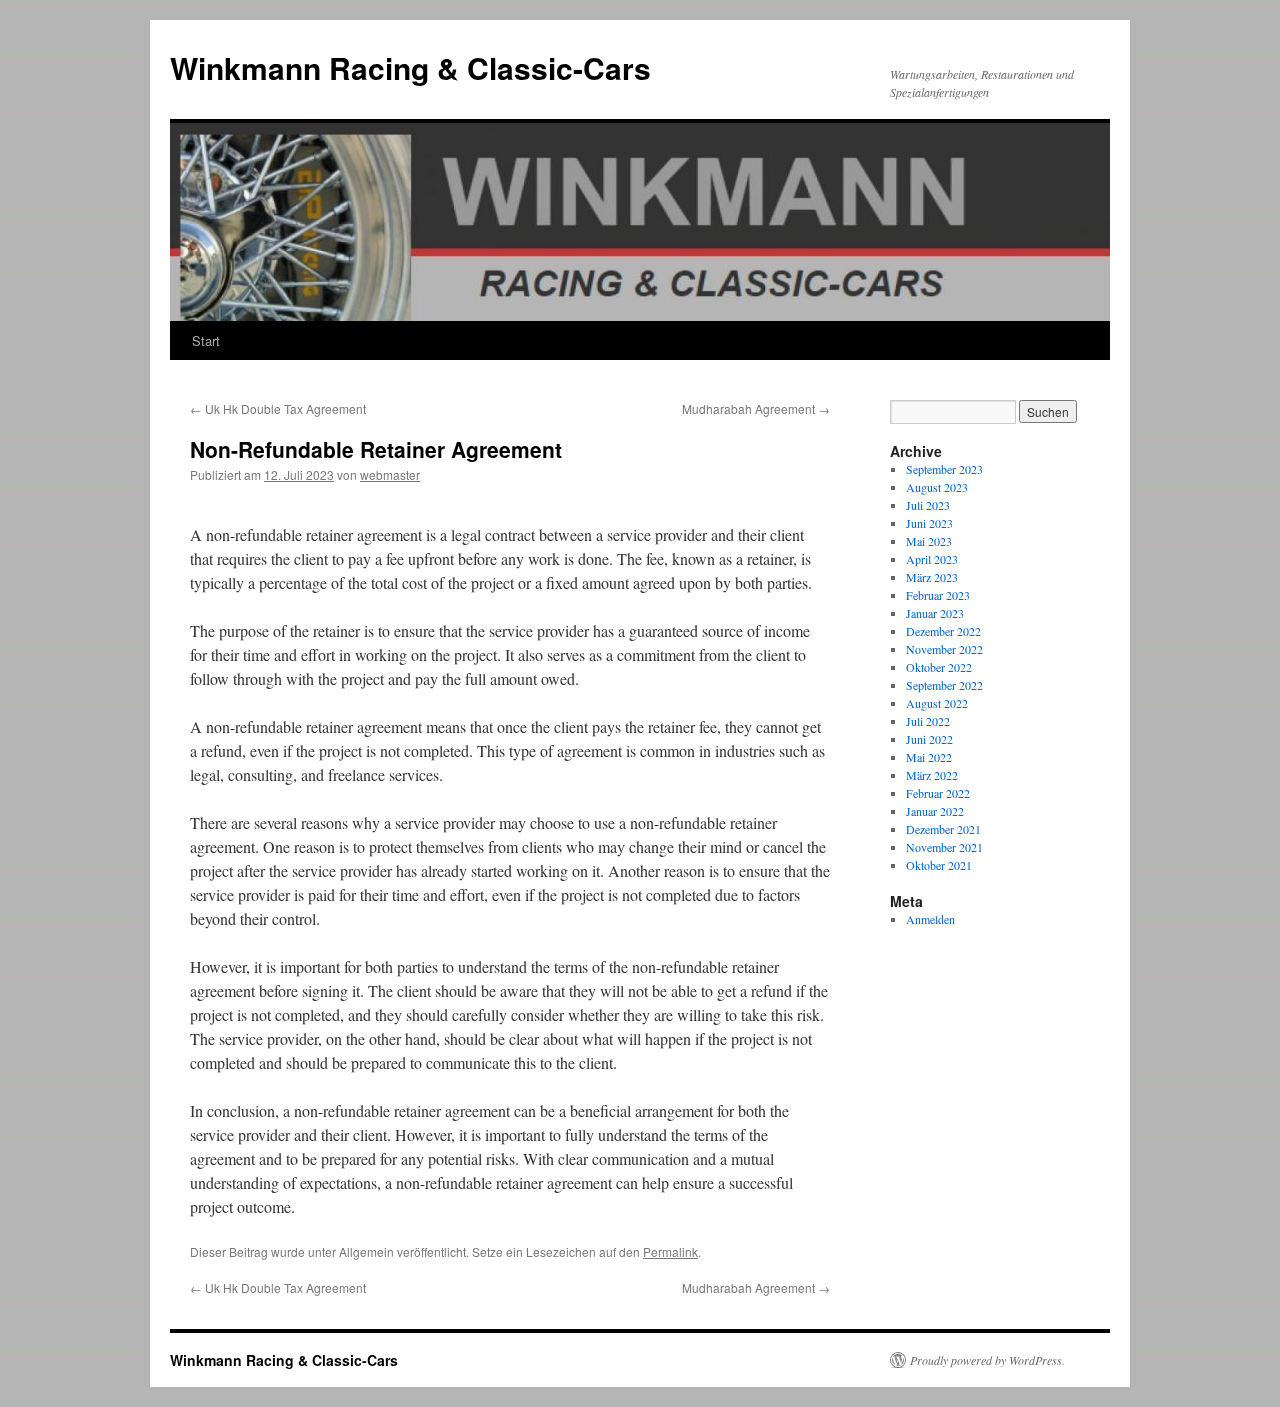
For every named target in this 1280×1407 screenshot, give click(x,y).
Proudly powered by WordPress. (987, 1360)
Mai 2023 (929, 541)
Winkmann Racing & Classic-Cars (410, 67)
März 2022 (932, 775)
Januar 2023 (935, 613)
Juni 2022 (929, 739)
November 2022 (944, 649)
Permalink (670, 1251)
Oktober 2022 (939, 667)
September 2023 (944, 469)
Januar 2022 (935, 811)
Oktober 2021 (939, 865)
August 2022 (937, 703)
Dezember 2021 (943, 829)
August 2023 (937, 487)
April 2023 (932, 559)
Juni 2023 (929, 523)
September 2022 (944, 685)
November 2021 (944, 847)
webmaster (390, 474)
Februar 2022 (938, 793)
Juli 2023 (928, 505)
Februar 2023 (938, 595)
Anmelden (930, 919)
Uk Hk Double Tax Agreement (278, 408)
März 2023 (932, 577)
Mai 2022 (929, 757)
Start (206, 340)
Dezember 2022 (943, 631)
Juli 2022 (928, 721)
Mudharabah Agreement (756, 408)
